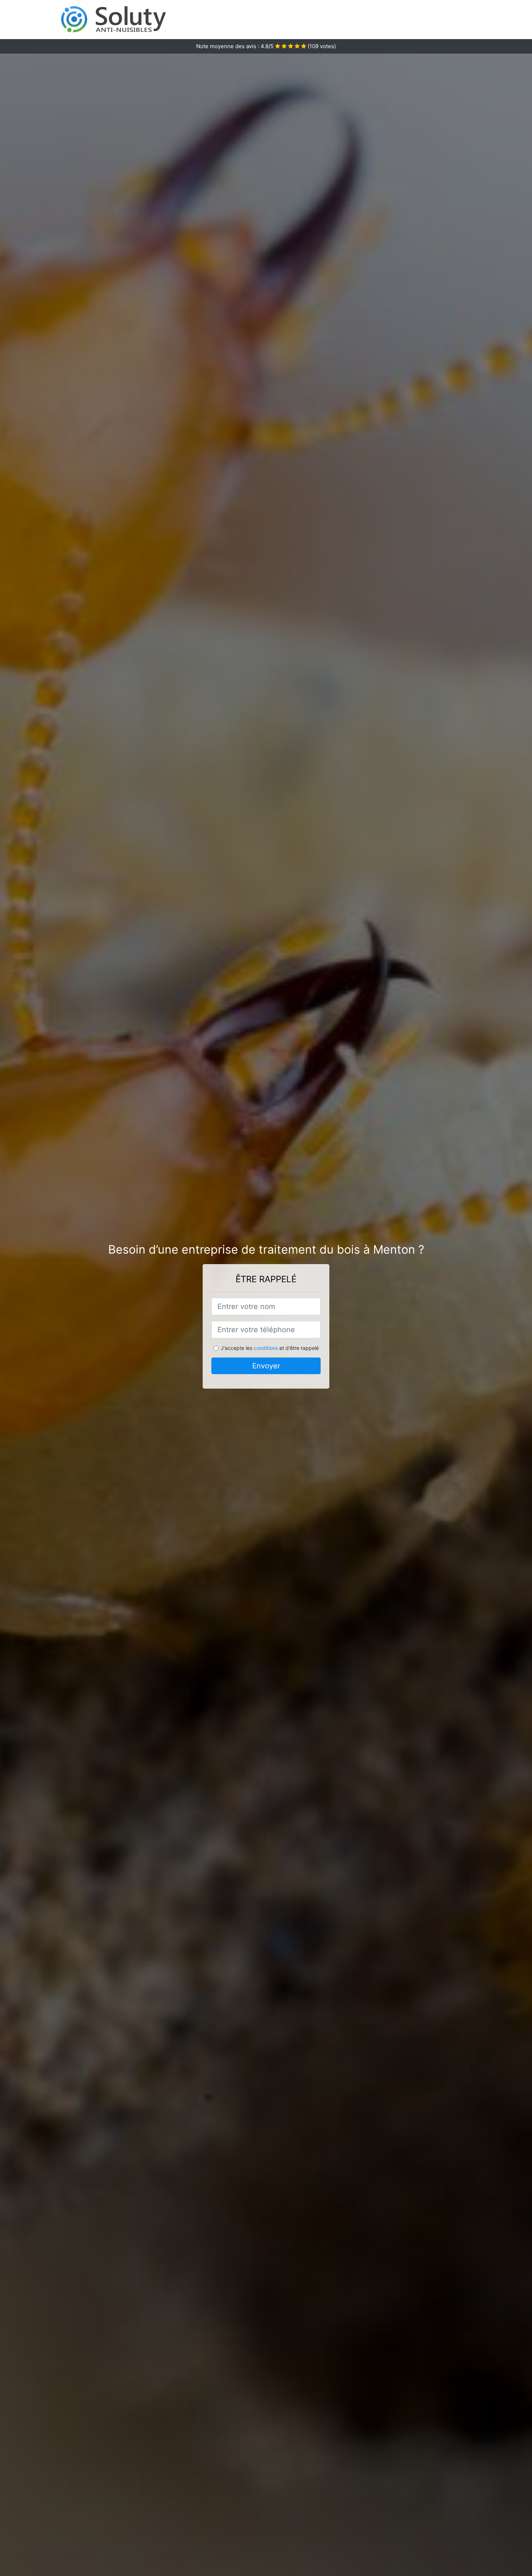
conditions (266, 1348)
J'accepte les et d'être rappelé (270, 1348)
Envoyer (266, 1366)
